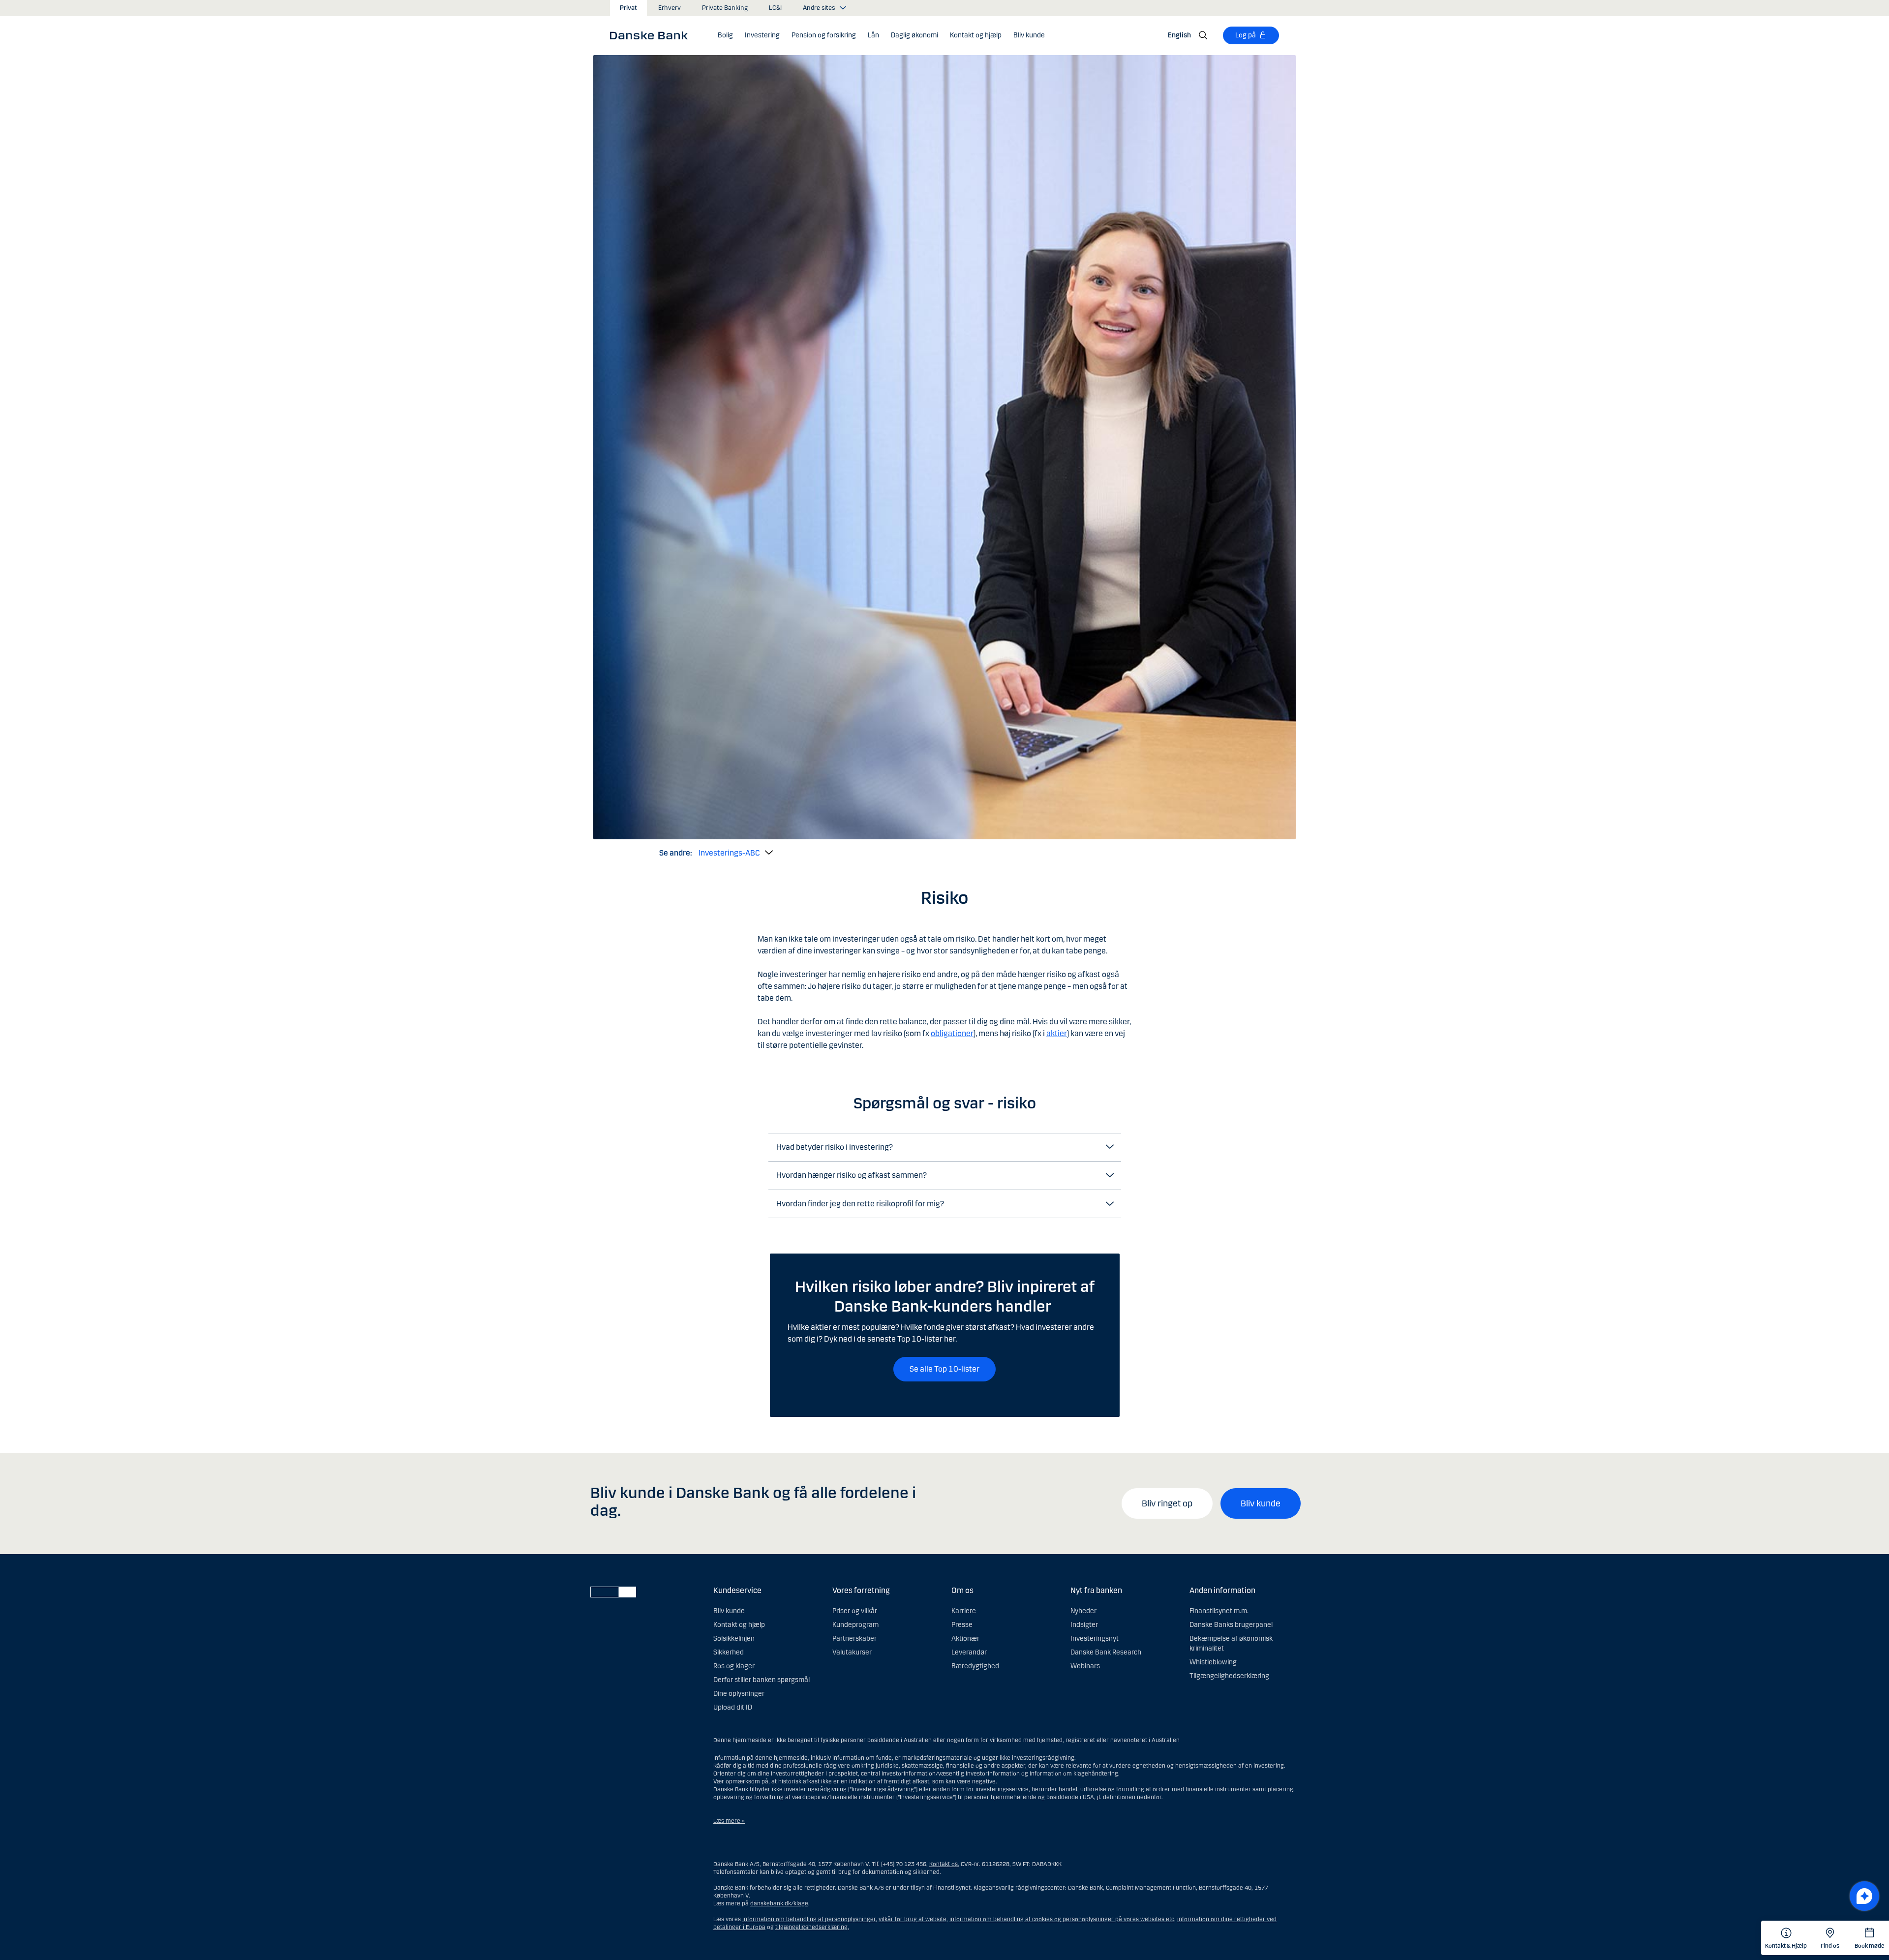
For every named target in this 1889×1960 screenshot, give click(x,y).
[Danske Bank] (652, 35)
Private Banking (725, 8)
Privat (628, 8)
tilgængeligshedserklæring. (812, 1927)
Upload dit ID (733, 1707)
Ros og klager (734, 1666)
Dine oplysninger (739, 1694)
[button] (725, 35)
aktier (1057, 1033)
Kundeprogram (855, 1625)
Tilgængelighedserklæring (1229, 1676)
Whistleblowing (1213, 1662)
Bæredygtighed (975, 1666)
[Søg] (1203, 35)
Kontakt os (944, 1864)
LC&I (775, 8)
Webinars (1085, 1666)
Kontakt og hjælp (739, 1625)
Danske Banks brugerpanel (1231, 1625)
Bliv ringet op (1167, 1503)
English (1179, 35)
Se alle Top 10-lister (944, 1369)
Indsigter (1084, 1625)
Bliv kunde (1261, 1503)
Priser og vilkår (855, 1611)
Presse (962, 1625)
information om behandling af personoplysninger (809, 1919)
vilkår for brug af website (913, 1919)
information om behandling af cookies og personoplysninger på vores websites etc (1062, 1919)
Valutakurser (852, 1652)
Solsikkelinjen (734, 1638)
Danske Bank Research (1106, 1652)
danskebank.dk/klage (779, 1903)
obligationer (952, 1033)
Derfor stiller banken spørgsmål (762, 1680)
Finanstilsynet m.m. (1219, 1611)
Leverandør (969, 1652)
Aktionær (965, 1638)
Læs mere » (729, 1821)
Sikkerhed (729, 1652)
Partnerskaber (854, 1638)
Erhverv (670, 8)
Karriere (964, 1611)
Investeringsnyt (1095, 1638)
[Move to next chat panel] (1864, 1896)
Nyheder (1083, 1611)
